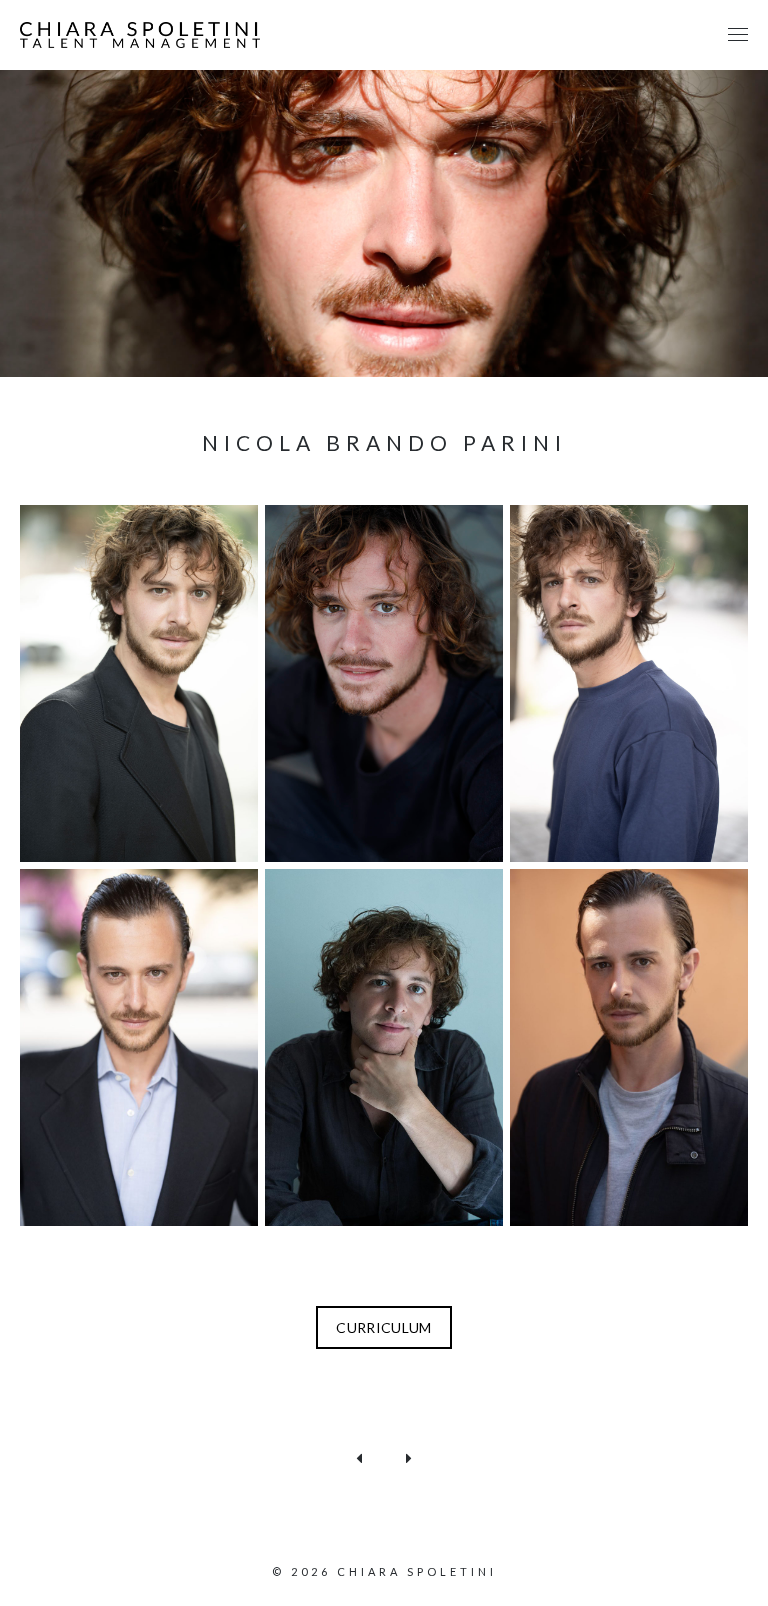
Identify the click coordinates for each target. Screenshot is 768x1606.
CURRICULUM (384, 1327)
